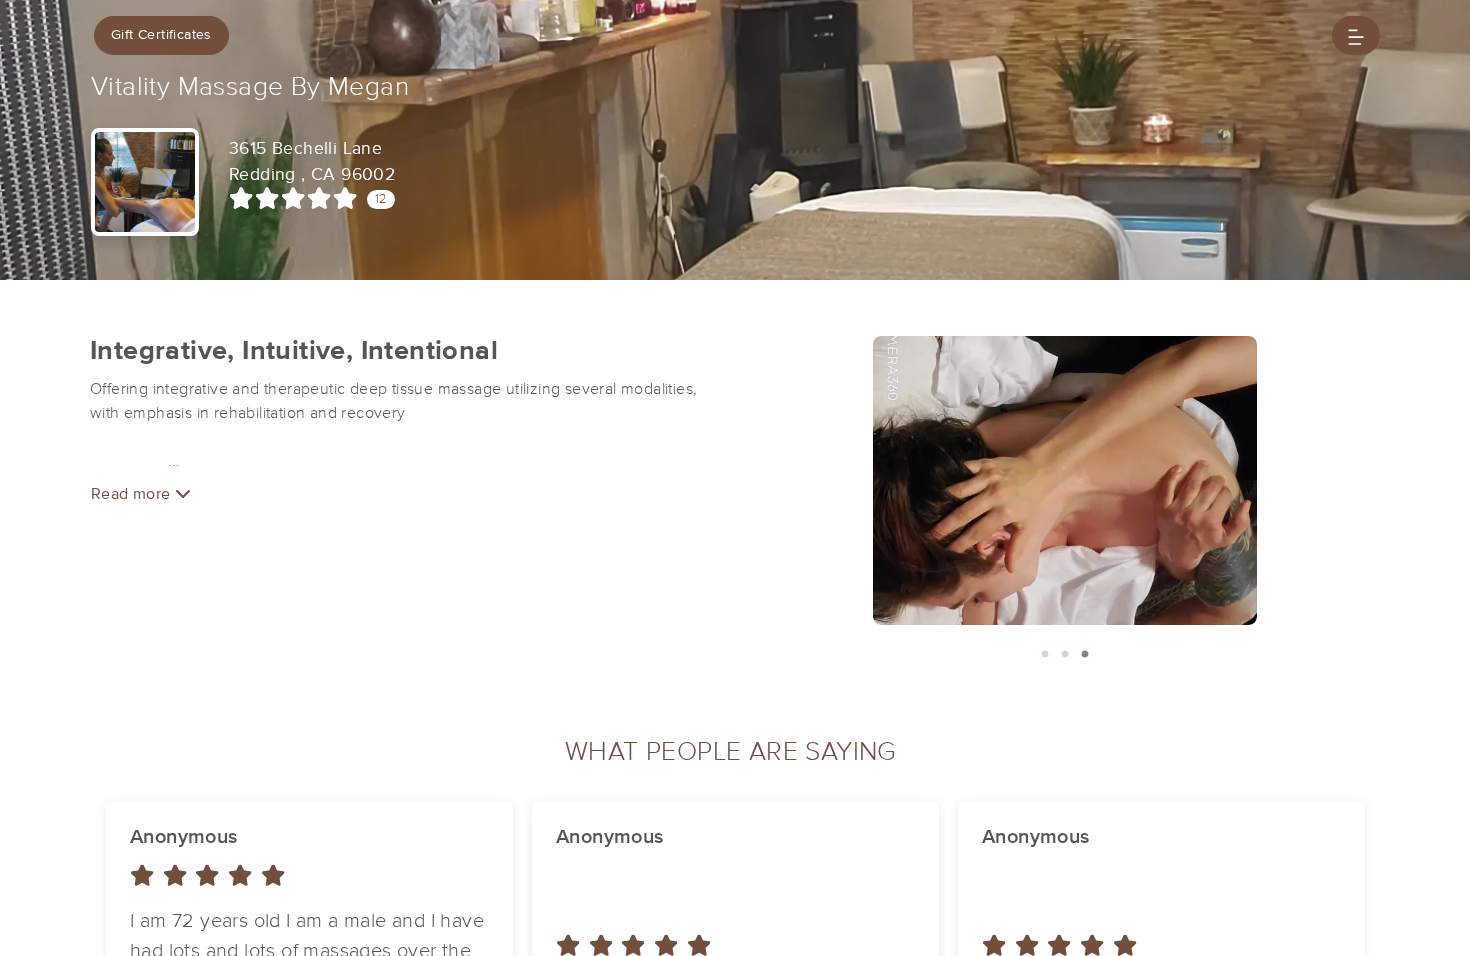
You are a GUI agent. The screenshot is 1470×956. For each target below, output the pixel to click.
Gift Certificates (161, 35)
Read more (133, 494)
